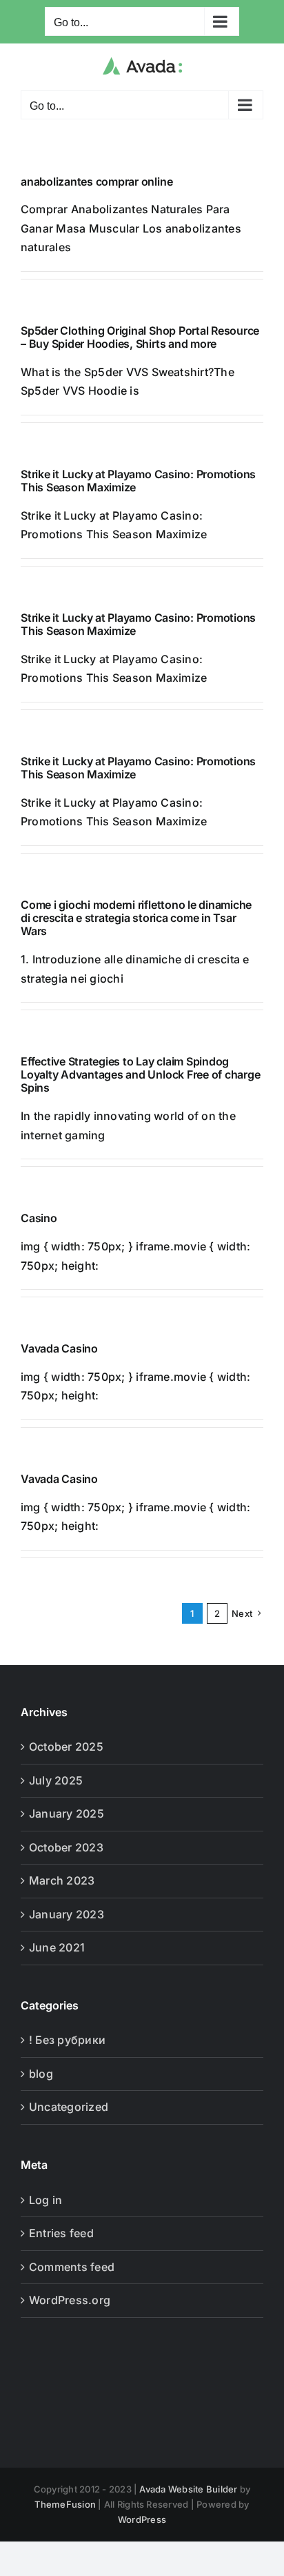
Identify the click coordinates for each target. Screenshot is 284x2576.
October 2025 (66, 1747)
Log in (45, 2200)
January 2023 (67, 1914)
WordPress (142, 2519)
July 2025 (56, 1780)
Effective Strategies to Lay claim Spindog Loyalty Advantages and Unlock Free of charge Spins (140, 1074)
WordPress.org (70, 2300)
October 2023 (66, 1847)
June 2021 (57, 1947)
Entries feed (61, 2233)
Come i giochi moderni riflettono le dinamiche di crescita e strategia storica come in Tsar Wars (136, 918)
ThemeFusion (65, 2504)
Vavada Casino (59, 1348)
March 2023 (62, 1880)
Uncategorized (69, 2107)
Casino (39, 1218)
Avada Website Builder (188, 2489)
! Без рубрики (67, 2040)
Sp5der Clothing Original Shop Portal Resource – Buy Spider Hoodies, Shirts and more (140, 337)
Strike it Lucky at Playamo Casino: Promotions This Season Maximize (138, 481)
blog (41, 2074)
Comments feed (72, 2267)
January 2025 (67, 1813)
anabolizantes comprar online (97, 181)
